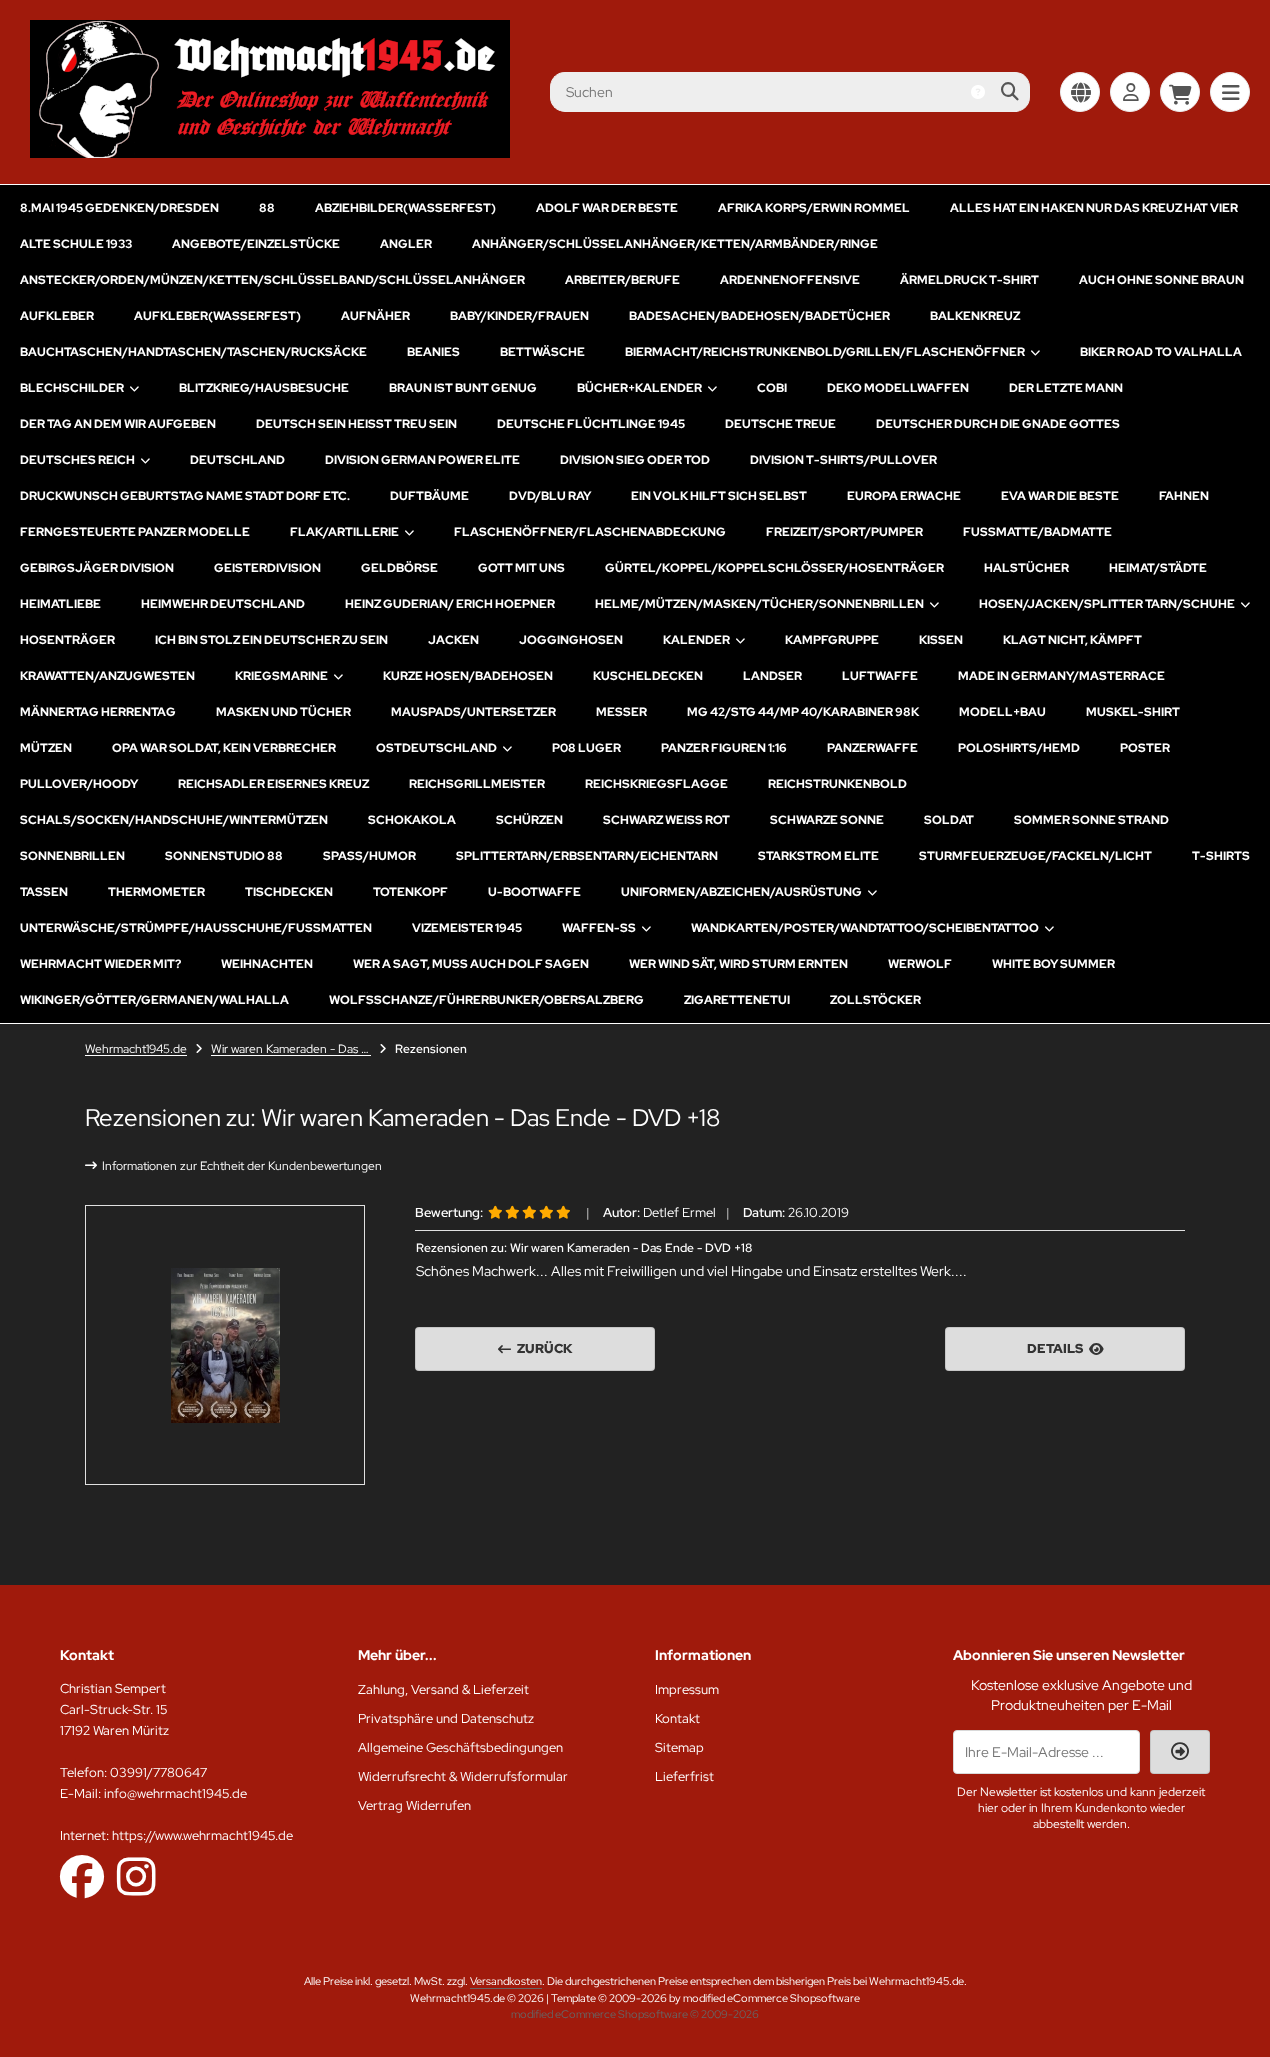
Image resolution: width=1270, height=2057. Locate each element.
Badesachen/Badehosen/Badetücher (759, 316)
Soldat (949, 820)
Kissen (941, 640)
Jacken (453, 640)
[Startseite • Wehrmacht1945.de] (270, 153)
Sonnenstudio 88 (224, 856)
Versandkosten (506, 1981)
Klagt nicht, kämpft (1072, 640)
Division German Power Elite (422, 460)
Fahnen (1184, 496)
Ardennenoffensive (790, 280)
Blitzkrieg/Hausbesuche (264, 388)
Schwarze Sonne (827, 820)
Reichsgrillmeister (477, 784)
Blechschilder (72, 388)
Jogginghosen (571, 640)
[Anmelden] (1130, 92)
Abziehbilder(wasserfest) (405, 208)
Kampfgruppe (832, 640)
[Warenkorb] (1180, 92)
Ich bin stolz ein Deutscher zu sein (271, 640)
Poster (1145, 748)
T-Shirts (1221, 856)
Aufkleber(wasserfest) (217, 316)
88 (267, 208)
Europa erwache (904, 496)
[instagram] (136, 1876)
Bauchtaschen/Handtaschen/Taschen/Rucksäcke (193, 352)
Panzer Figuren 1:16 (724, 748)
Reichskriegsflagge (656, 784)
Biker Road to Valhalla (1161, 352)
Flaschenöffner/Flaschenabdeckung (590, 532)
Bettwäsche (542, 352)
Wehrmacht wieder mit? (100, 964)
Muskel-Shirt (1133, 712)
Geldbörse (399, 568)
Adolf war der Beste (607, 208)
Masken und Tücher (283, 712)
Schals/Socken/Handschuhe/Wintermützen (174, 820)
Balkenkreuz (975, 316)
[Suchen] (1009, 92)
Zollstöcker (875, 1000)
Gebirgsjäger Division (97, 568)
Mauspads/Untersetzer (473, 712)
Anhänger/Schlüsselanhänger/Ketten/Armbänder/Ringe (675, 244)
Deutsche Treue (780, 424)
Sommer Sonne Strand (1091, 820)
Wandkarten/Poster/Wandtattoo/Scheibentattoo (865, 928)
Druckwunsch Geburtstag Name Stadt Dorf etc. (185, 496)
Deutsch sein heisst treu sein (356, 424)
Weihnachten (267, 964)
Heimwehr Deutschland (223, 604)
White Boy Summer (1053, 964)
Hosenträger (67, 640)
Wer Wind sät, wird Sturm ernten (738, 964)
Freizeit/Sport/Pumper (844, 532)
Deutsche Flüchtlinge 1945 (591, 424)
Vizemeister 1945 (467, 928)
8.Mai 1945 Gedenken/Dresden (119, 208)
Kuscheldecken (648, 676)
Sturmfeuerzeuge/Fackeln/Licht (1035, 856)
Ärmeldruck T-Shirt (969, 280)
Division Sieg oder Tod (635, 460)
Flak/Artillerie (344, 532)
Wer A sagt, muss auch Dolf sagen (471, 964)
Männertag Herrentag (98, 712)
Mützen (46, 748)
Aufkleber (57, 316)
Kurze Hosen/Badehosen (468, 676)
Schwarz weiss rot (666, 820)
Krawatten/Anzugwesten (107, 676)
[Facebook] (82, 1876)
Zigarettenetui (737, 1000)
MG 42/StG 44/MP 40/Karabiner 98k (803, 712)
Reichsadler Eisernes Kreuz (273, 784)
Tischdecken (289, 892)
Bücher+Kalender (639, 388)
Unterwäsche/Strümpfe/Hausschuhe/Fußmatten (196, 928)
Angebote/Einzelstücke (256, 244)
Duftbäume (429, 496)
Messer (621, 712)
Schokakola (412, 820)
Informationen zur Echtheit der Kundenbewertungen (242, 1166)
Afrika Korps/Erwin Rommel (814, 208)
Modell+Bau (1002, 712)
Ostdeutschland (436, 748)
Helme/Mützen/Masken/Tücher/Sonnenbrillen (759, 604)
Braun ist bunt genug (463, 388)
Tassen (44, 892)
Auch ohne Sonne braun (1161, 280)
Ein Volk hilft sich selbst (719, 496)
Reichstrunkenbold (837, 784)
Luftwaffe (880, 676)
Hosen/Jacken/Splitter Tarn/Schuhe (1107, 604)
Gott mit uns (521, 568)
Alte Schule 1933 (76, 244)
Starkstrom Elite (818, 856)
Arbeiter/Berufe (622, 280)
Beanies (433, 352)
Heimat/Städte (1158, 568)
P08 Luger (586, 748)
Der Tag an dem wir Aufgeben (118, 424)
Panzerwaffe (872, 748)
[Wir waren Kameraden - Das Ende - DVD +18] (225, 1345)
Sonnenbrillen (72, 856)
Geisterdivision (267, 568)
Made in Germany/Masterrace (1061, 676)
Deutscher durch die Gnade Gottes (998, 424)
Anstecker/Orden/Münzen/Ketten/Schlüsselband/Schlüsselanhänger (272, 280)
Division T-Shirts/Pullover (843, 460)
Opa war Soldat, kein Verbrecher (224, 748)
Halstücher (1026, 568)
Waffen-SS (599, 928)
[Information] (978, 92)
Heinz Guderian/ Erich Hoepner (450, 604)
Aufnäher (375, 316)
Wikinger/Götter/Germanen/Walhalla (154, 1000)
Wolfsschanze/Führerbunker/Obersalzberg (486, 1000)
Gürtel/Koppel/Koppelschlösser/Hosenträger (774, 568)
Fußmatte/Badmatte (1037, 532)
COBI (772, 388)
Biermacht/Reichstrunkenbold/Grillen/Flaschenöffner (825, 352)
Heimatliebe (60, 604)
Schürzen (529, 820)
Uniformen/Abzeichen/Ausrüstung (741, 892)
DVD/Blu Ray (550, 496)
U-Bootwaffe (534, 892)
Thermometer (156, 892)
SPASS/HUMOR (369, 856)
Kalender (696, 640)
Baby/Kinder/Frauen (519, 316)
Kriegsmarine (281, 676)
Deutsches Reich (77, 460)
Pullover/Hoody (79, 784)
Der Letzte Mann (1066, 388)
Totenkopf (410, 892)
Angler (406, 244)
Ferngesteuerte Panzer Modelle (135, 532)
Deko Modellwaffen (898, 388)
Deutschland (237, 460)
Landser (772, 676)
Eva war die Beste (1060, 496)
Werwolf (920, 964)
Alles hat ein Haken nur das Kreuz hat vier (1094, 208)
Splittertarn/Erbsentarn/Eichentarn (587, 856)
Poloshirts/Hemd (1019, 748)
